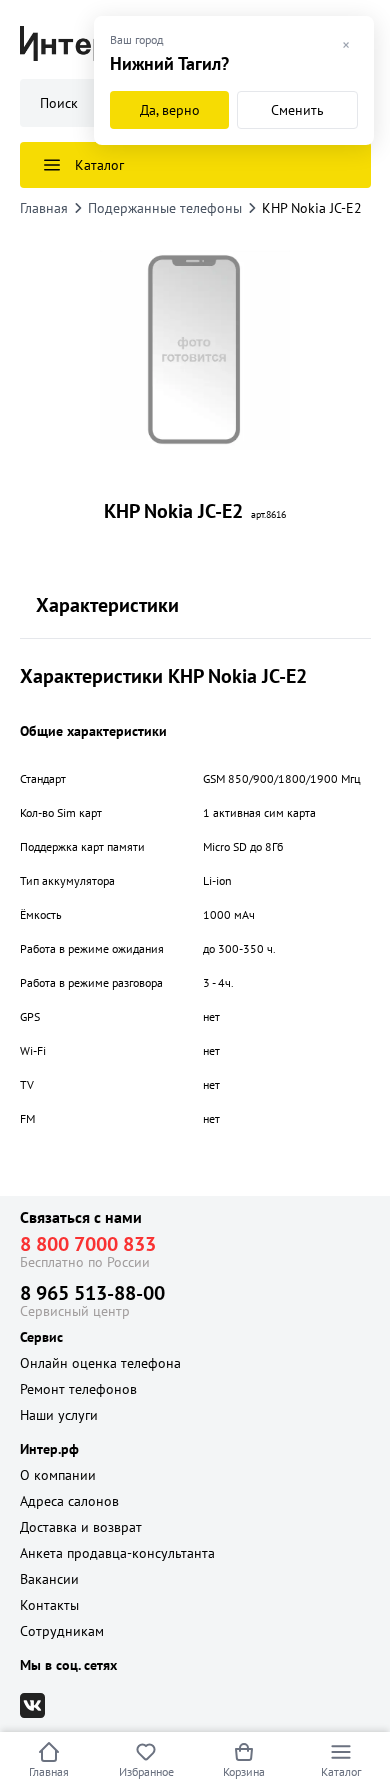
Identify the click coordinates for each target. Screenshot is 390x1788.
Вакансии (49, 1579)
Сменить (297, 110)
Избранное (146, 1771)
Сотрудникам (62, 1631)
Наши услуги (59, 1415)
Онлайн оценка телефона (100, 1363)
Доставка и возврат (81, 1527)
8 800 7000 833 (88, 1244)
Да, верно (170, 110)
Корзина (244, 1771)
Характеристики (107, 605)
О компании (58, 1475)
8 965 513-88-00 (92, 1293)
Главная (49, 1771)
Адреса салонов (69, 1501)
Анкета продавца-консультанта (117, 1553)
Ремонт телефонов (78, 1389)
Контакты (49, 1605)
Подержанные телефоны (165, 208)
